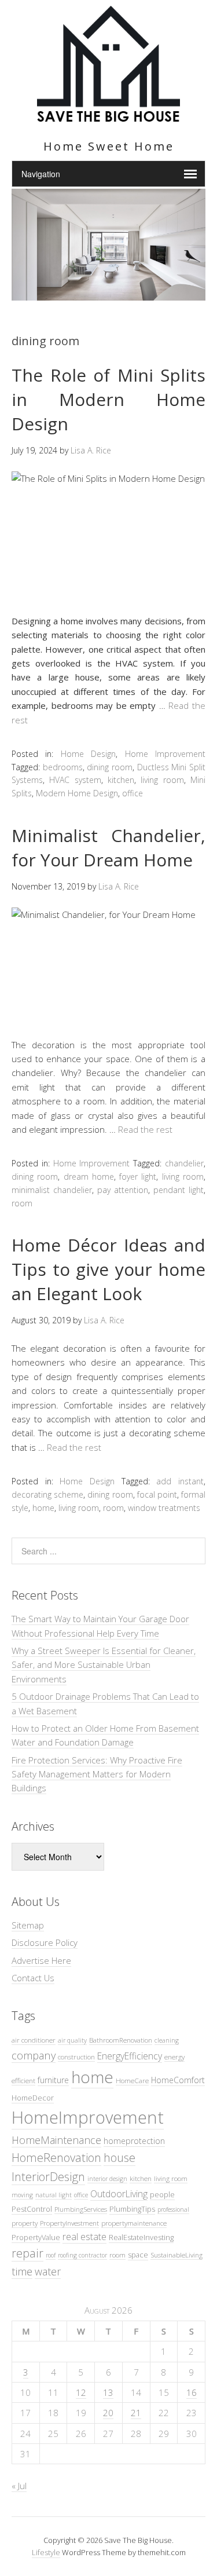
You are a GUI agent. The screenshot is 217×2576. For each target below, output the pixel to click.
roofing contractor (82, 2255)
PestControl (32, 2209)
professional (173, 2209)
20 (108, 2413)
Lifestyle (46, 2552)
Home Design (88, 754)
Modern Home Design (77, 793)
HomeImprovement (88, 2117)
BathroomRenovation (121, 2040)
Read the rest (145, 1129)
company (34, 2055)
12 (81, 2392)
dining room (110, 767)
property (25, 2223)
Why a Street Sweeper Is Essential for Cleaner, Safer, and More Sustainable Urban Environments (104, 1665)
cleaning (167, 2040)
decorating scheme (47, 1494)
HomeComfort (178, 2080)
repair (27, 2253)
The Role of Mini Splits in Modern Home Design (108, 399)
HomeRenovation (56, 2158)
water (48, 2271)
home (43, 1508)
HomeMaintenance (56, 2140)
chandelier (184, 1163)
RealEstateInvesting (141, 2237)
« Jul (19, 2486)
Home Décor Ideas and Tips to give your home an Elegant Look (108, 1269)
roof (51, 2255)
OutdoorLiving (119, 2194)
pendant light (179, 1190)
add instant (180, 1481)
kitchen (121, 780)
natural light (54, 2195)
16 (192, 2392)
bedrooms (63, 767)
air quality (72, 2040)
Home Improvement (165, 754)
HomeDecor (33, 2098)
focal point (157, 1494)
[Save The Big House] (108, 115)
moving (22, 2195)
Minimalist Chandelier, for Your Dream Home (108, 848)
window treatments (164, 1508)
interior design (107, 2179)
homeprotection (134, 2141)
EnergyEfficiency (130, 2056)
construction (76, 2057)
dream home (89, 1177)
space (138, 2255)
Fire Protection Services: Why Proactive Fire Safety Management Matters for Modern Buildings (97, 1774)
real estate (84, 2237)
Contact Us (33, 1978)
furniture (53, 2080)
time (22, 2271)
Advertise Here (41, 1960)
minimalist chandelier (52, 1190)
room (22, 1203)
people (162, 2194)
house (119, 2158)
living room (162, 780)
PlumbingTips (132, 2209)
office (133, 793)
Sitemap (28, 1925)
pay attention (123, 1190)
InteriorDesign (48, 2177)
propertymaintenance (134, 2223)
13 (108, 2392)
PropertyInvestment (69, 2223)
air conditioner (34, 2040)
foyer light (138, 1177)
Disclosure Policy (45, 1942)
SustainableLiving (176, 2255)
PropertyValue (36, 2237)
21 (136, 2413)
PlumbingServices (81, 2209)
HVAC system (75, 780)
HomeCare (132, 2080)
